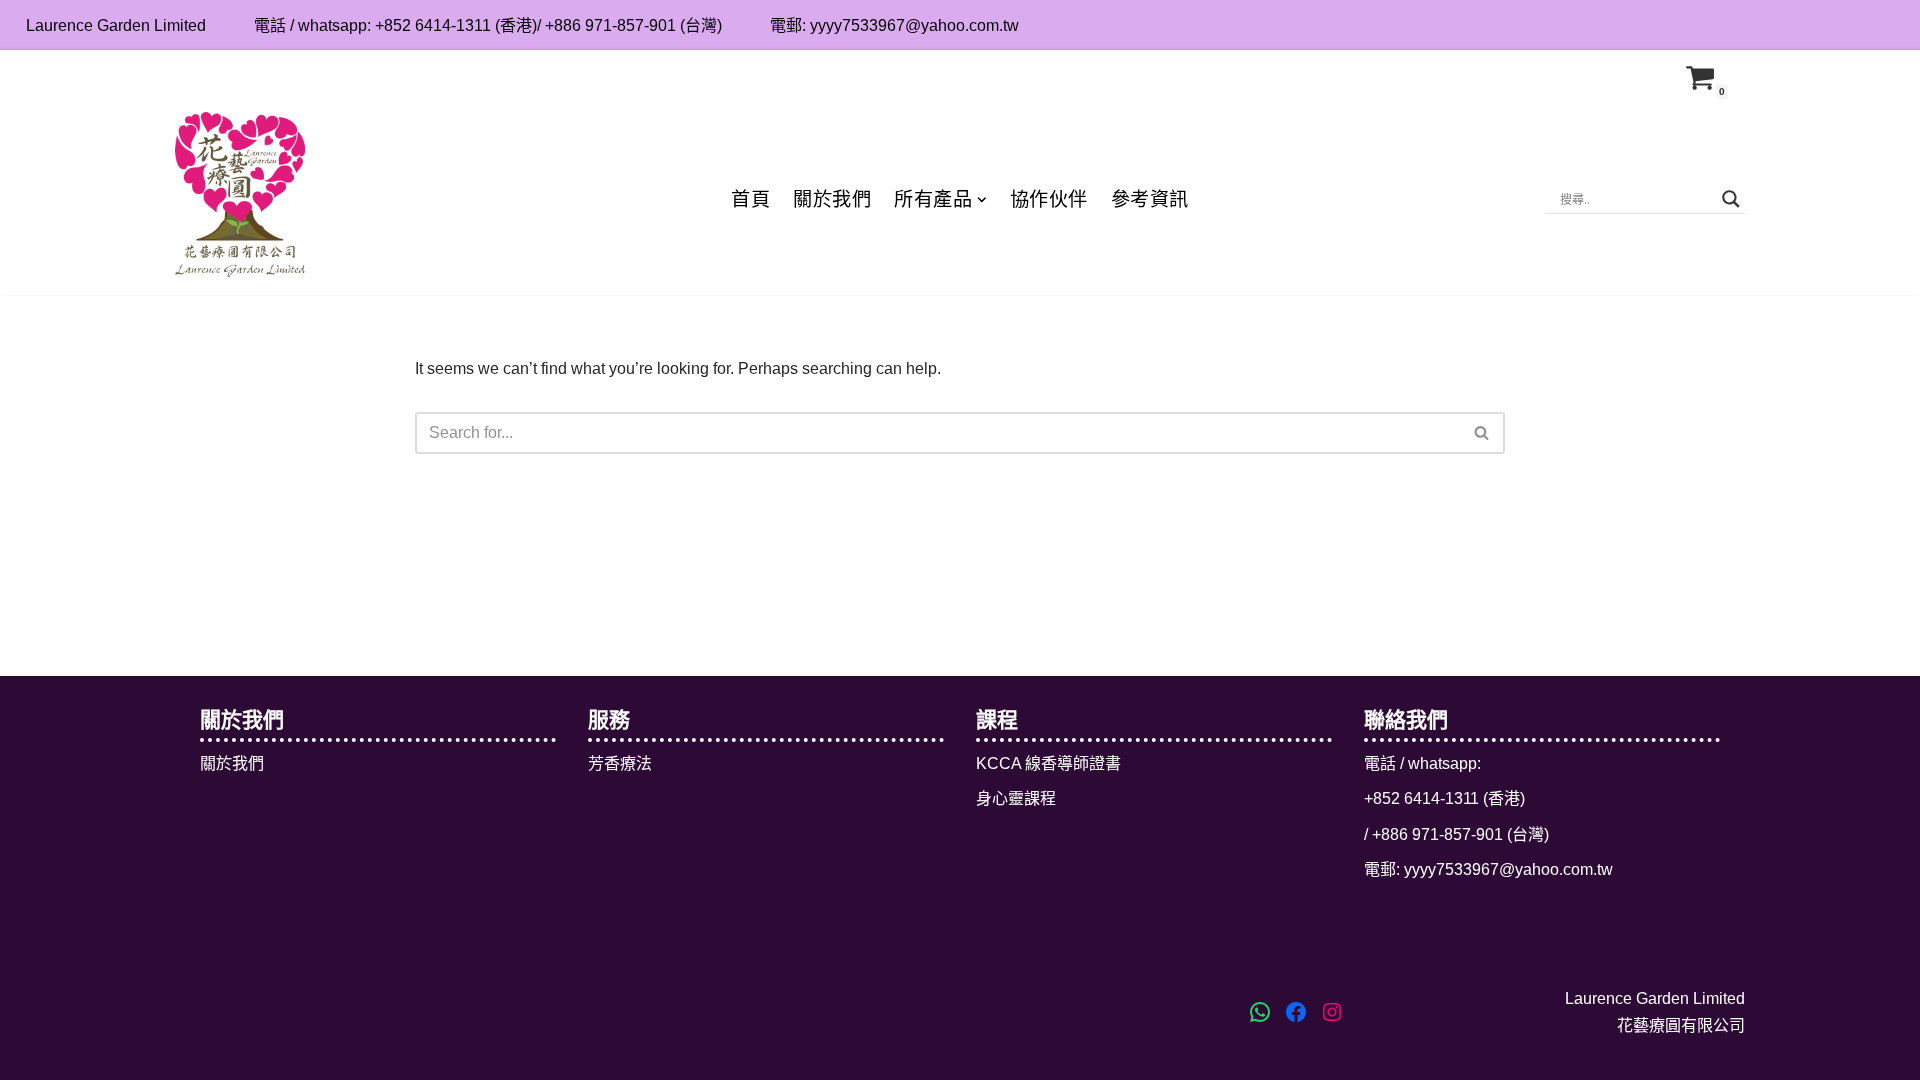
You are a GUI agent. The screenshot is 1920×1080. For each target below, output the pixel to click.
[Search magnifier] (1731, 199)
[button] (982, 200)
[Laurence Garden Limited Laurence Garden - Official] (240, 194)
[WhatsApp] (1260, 1012)
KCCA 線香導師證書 (1048, 763)
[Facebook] (1835, 25)
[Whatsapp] (1901, 25)
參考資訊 (1150, 199)
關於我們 (832, 199)
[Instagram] (1868, 25)
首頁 (750, 199)
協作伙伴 (1049, 199)
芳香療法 (620, 763)
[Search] (1482, 433)
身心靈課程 (1016, 798)
